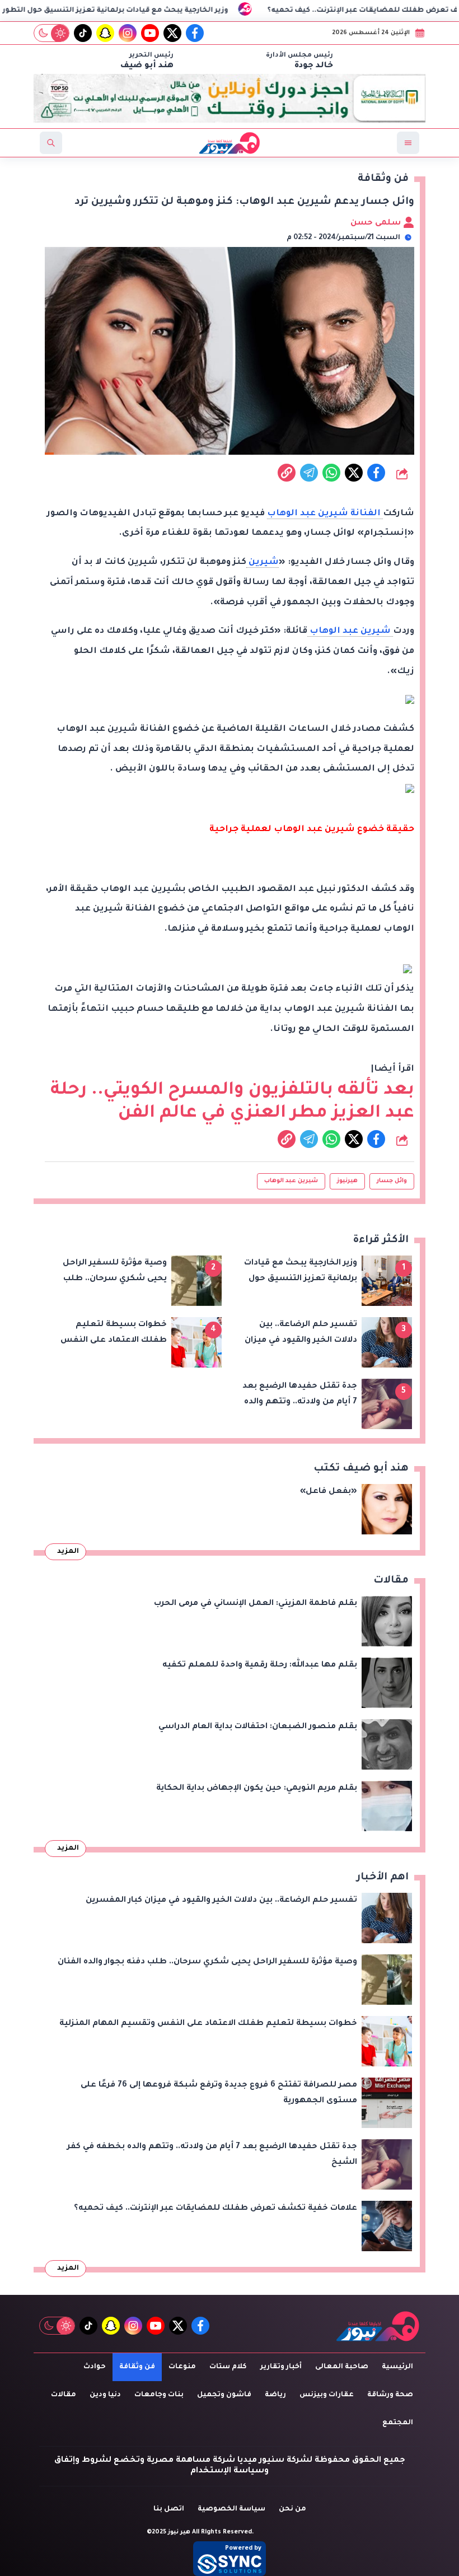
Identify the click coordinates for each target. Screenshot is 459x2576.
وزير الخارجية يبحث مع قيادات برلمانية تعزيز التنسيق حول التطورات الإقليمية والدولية (160, 11)
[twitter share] (354, 473)
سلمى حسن (377, 223)
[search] (51, 143)
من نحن (292, 2509)
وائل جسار (392, 1181)
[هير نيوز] (378, 2326)
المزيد (68, 1552)
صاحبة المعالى (342, 2367)
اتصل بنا (169, 2509)
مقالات (64, 2395)
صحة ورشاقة (390, 2395)
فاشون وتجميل (224, 2395)
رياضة (275, 2395)
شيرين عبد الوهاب (350, 631)
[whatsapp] (287, 473)
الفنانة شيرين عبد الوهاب (325, 514)
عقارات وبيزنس (327, 2395)
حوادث (95, 2367)
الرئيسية (397, 2367)
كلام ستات (228, 2367)
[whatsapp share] (331, 473)
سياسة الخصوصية (231, 2509)
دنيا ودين (105, 2395)
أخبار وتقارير (281, 2367)
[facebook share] (376, 473)
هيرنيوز (347, 1181)
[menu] (408, 143)
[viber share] (309, 473)
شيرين (263, 563)
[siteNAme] (230, 143)
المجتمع (398, 2423)
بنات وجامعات (159, 2395)
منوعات (182, 2367)
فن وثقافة (137, 2367)
